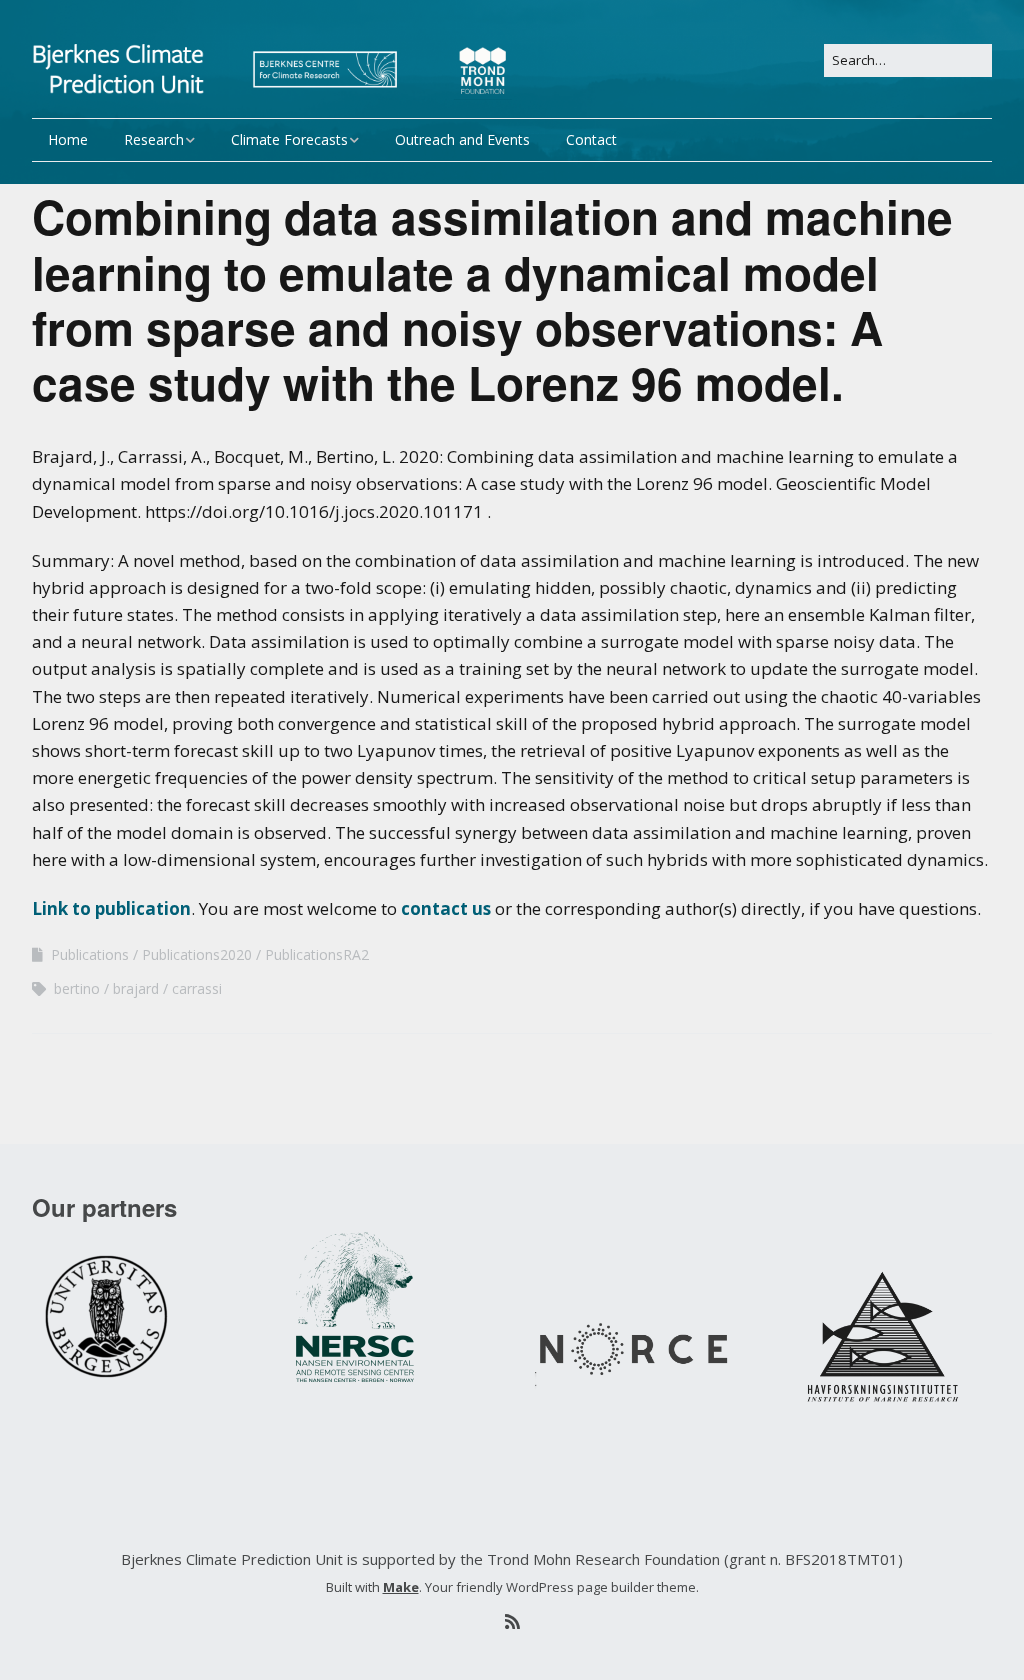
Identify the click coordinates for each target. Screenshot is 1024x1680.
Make (401, 1587)
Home (68, 139)
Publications (90, 954)
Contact (591, 139)
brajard (136, 988)
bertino (77, 988)
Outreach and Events (462, 139)
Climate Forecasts (289, 139)
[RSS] (511, 1621)
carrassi (197, 988)
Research (154, 139)
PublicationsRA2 (317, 954)
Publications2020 (197, 954)
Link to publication (111, 908)
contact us (446, 908)
